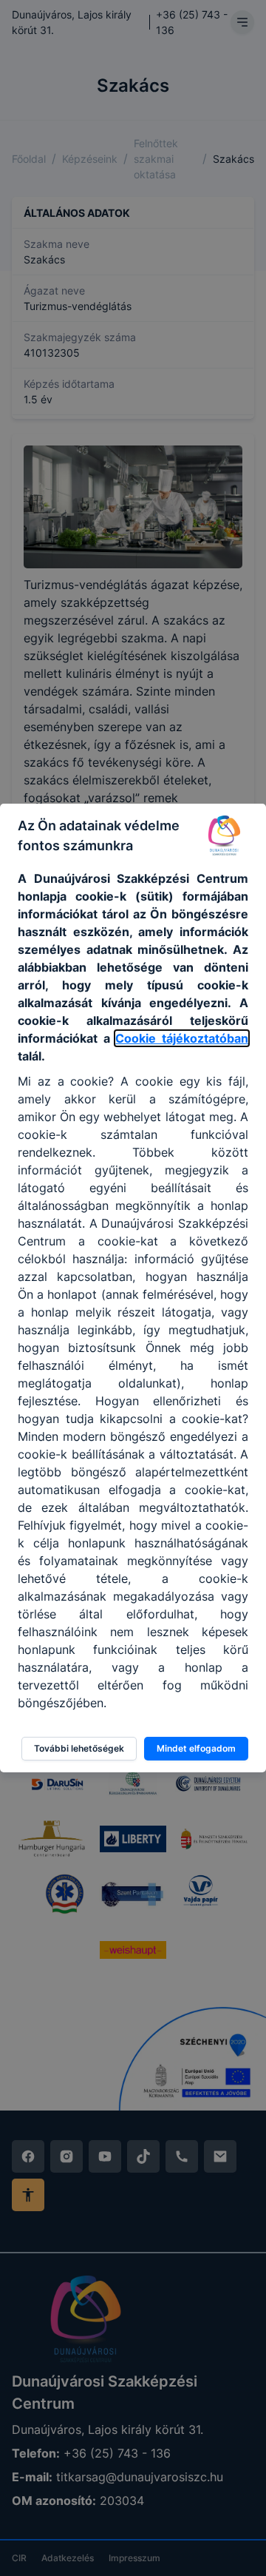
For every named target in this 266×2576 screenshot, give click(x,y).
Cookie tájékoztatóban (182, 1038)
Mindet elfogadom (196, 1748)
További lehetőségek (79, 1748)
